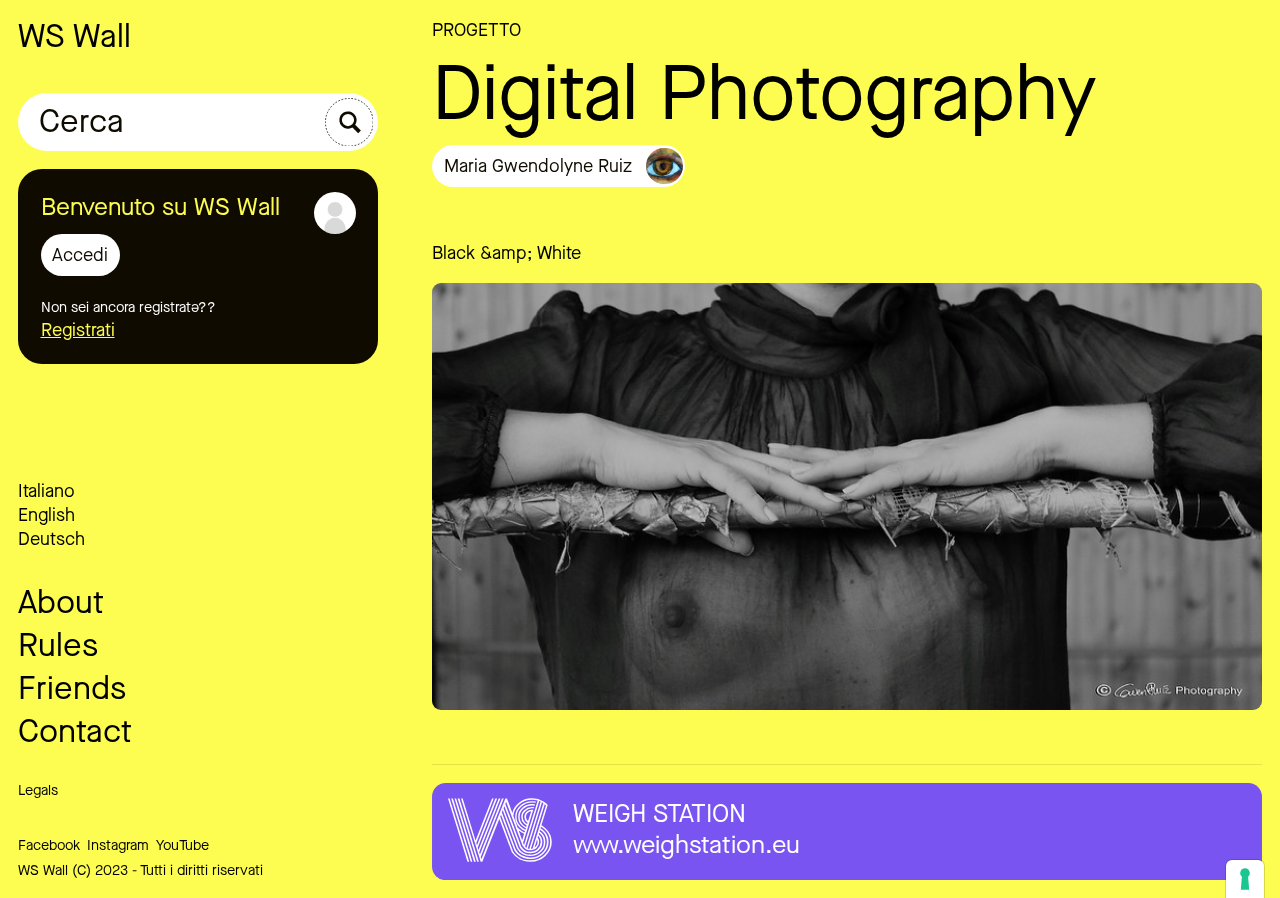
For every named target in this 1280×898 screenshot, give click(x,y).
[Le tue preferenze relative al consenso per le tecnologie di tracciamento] (1245, 879)
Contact (75, 731)
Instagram (118, 845)
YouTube (182, 845)
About (61, 602)
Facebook (49, 845)
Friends (72, 688)
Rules (58, 645)
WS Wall (74, 36)
